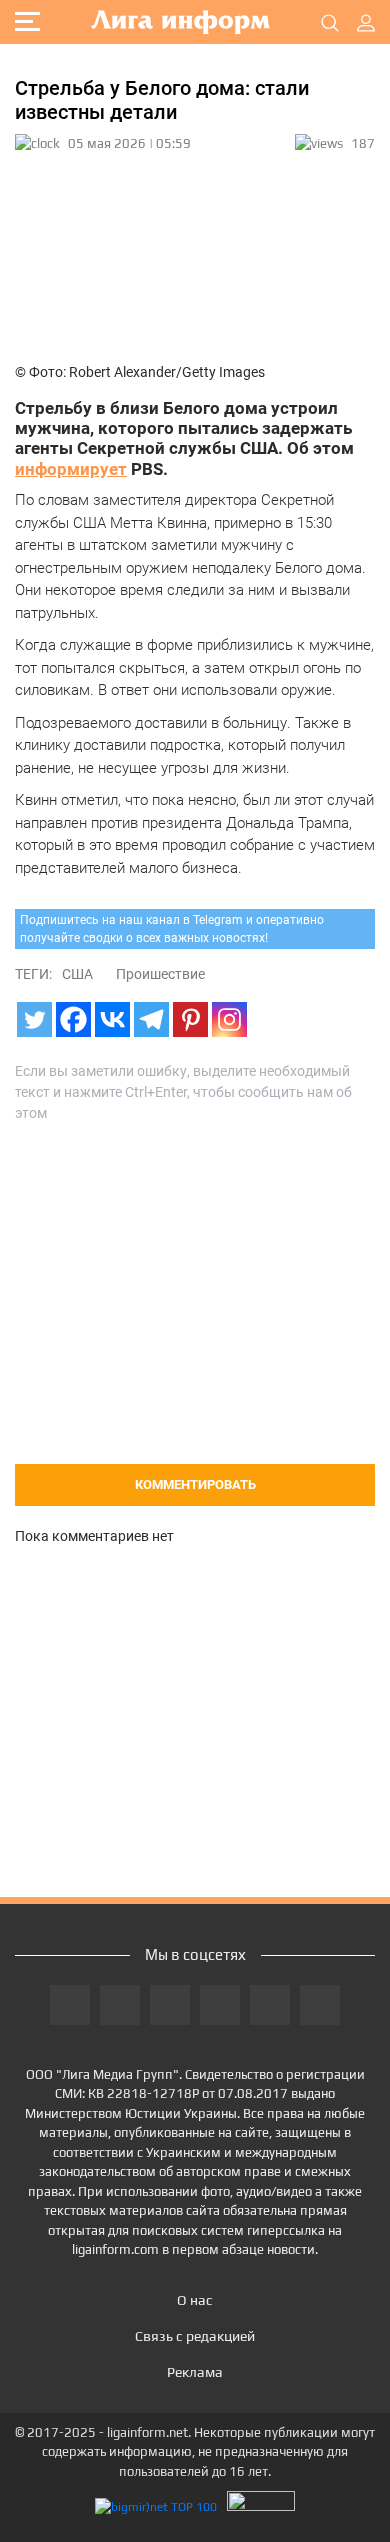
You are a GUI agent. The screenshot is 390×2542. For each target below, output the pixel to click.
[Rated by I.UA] (261, 2506)
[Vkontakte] (112, 1019)
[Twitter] (34, 1019)
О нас (195, 2300)
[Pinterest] (190, 1019)
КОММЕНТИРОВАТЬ (195, 1484)
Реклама (195, 2372)
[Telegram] (151, 1019)
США (77, 974)
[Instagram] (229, 1019)
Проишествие (160, 974)
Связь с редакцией (195, 2336)
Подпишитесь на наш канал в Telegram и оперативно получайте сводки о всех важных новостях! (172, 929)
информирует (71, 469)
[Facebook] (73, 1019)
